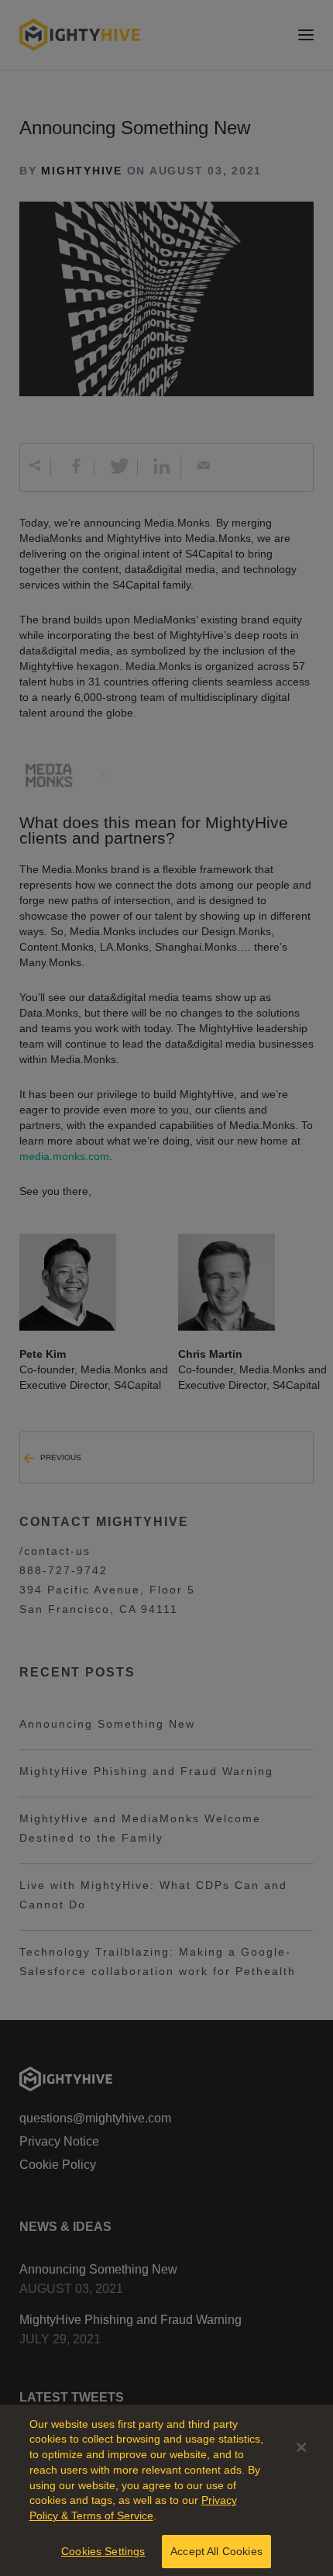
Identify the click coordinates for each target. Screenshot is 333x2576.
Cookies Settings (103, 2551)
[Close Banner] (301, 2447)
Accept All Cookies (216, 2551)
